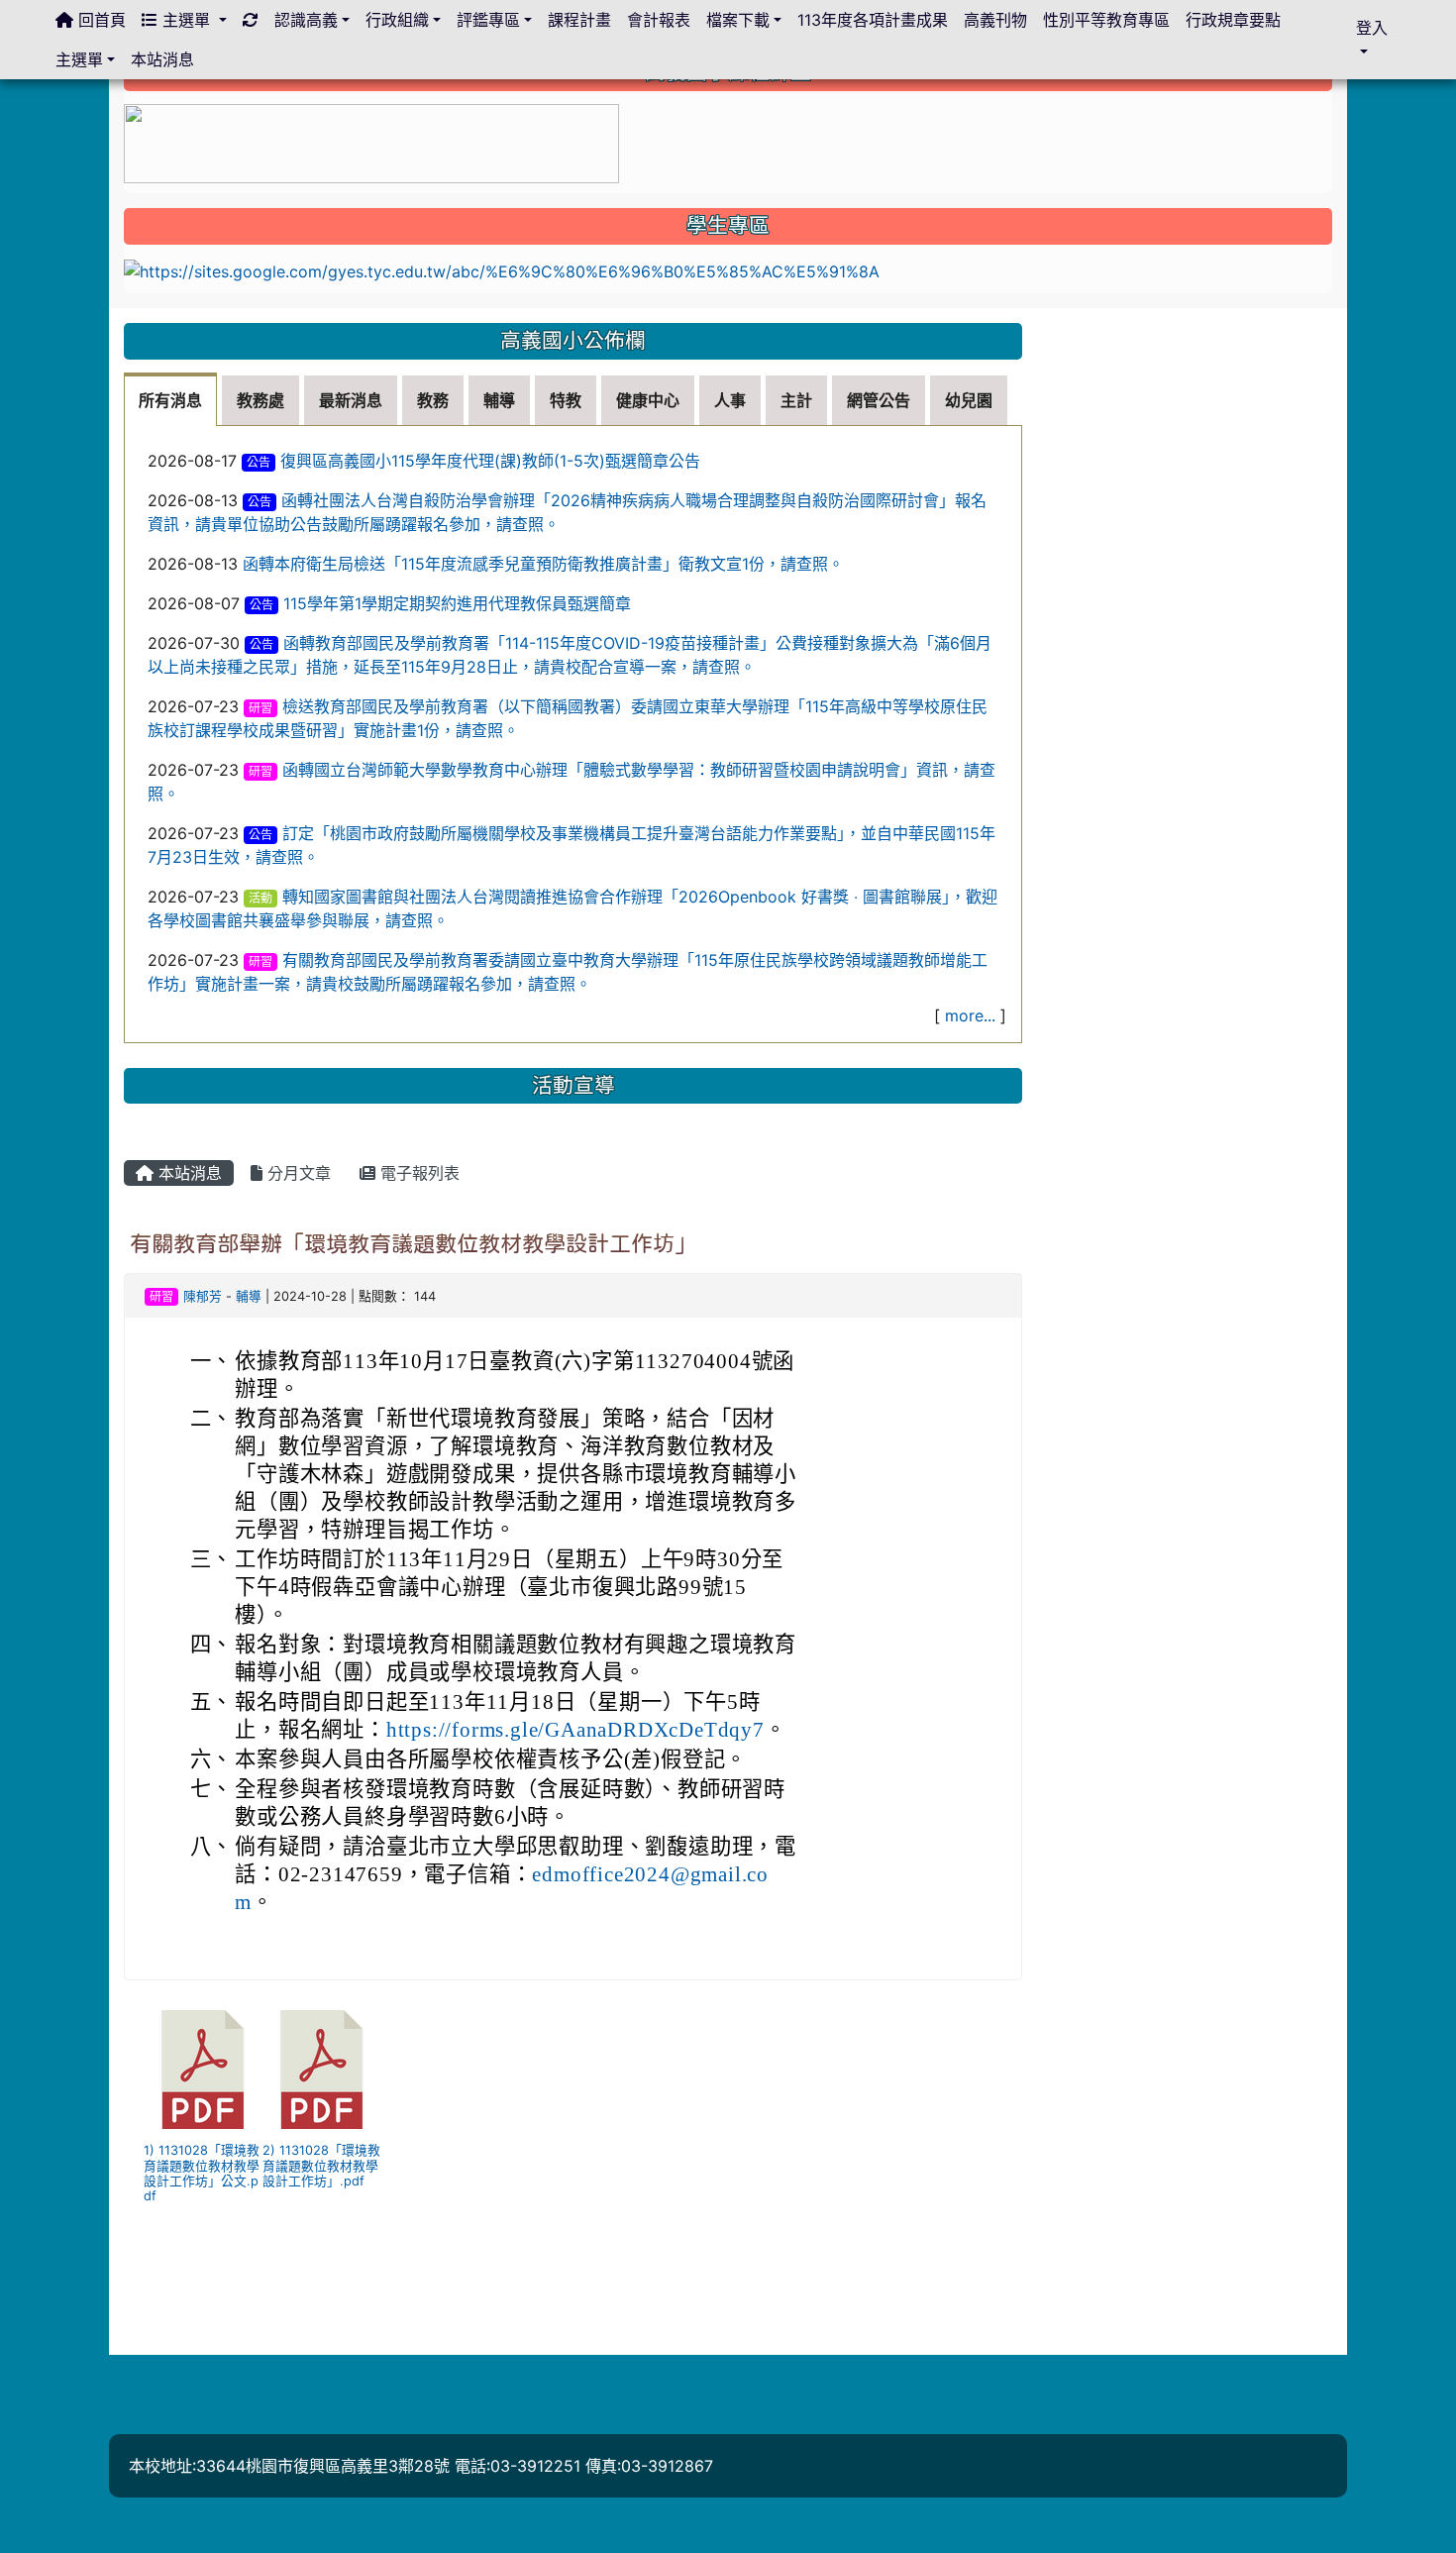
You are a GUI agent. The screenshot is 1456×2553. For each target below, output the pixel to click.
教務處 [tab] (260, 400)
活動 (260, 898)
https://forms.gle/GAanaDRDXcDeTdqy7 (575, 1730)
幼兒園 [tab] (969, 400)
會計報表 (659, 20)
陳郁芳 (203, 1296)
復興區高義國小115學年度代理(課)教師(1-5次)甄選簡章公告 (490, 461)
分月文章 (297, 1173)
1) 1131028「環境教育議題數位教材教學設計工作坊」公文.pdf (202, 2173)
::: (128, 315)
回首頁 (100, 20)
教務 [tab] (433, 400)
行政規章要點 (1233, 20)
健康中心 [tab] (648, 400)
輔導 (249, 1296)
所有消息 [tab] (170, 400)
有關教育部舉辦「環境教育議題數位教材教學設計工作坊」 (413, 1243)
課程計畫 (579, 20)
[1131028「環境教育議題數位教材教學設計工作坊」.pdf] (322, 2070)
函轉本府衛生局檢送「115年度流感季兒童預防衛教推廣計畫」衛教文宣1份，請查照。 (543, 564)
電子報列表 (417, 1173)
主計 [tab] (796, 400)
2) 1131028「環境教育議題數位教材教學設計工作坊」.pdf (321, 2166)
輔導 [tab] (499, 400)
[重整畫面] (251, 20)
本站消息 (188, 1173)
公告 (259, 462)
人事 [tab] (730, 400)
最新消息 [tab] (351, 400)
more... (970, 1015)
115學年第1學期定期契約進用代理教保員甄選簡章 (457, 603)
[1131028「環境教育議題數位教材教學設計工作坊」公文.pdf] (203, 2070)
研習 (260, 708)
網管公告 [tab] (879, 400)
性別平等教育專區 (1106, 20)
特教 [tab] (566, 400)
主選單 (186, 20)
